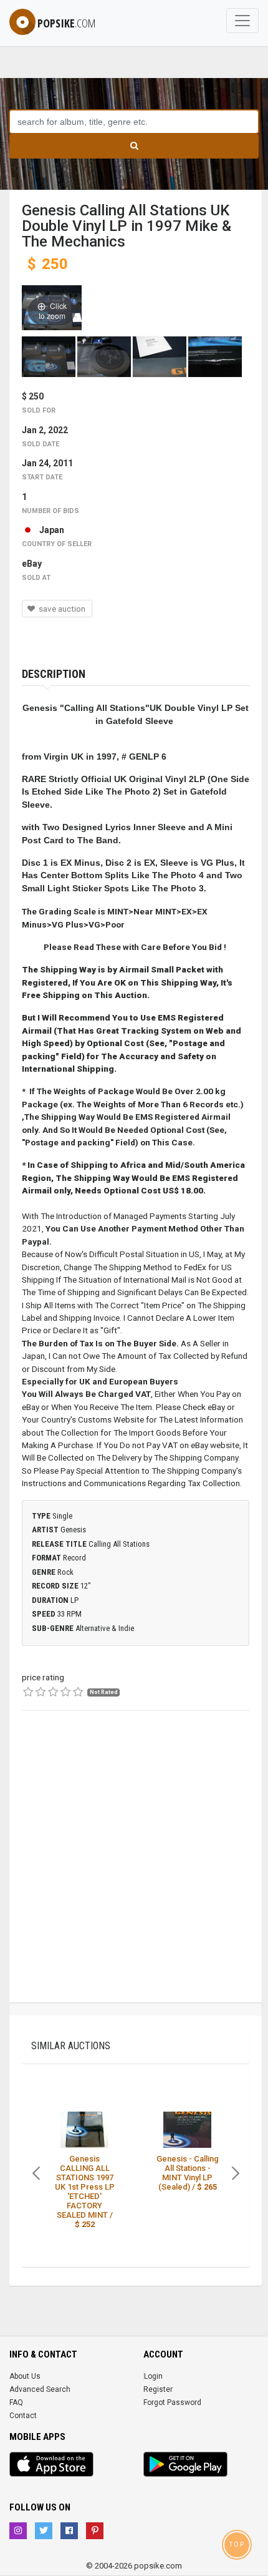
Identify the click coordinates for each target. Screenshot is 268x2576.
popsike (66, 23)
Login (153, 2376)
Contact (23, 2416)
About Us (25, 2376)
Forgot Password (172, 2402)
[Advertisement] (134, 1868)
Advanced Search (40, 2389)
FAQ (16, 2402)
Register (158, 2389)
